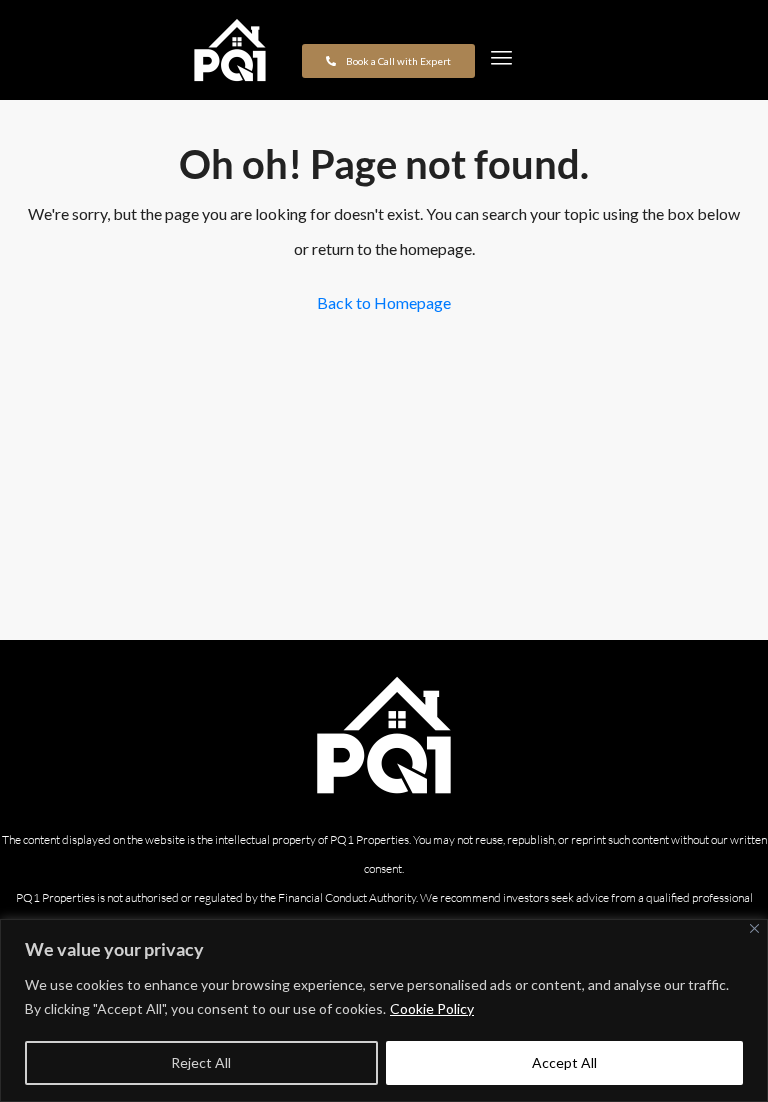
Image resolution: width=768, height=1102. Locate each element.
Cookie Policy (432, 1008)
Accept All (564, 1062)
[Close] (754, 928)
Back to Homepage (384, 302)
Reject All (201, 1062)
